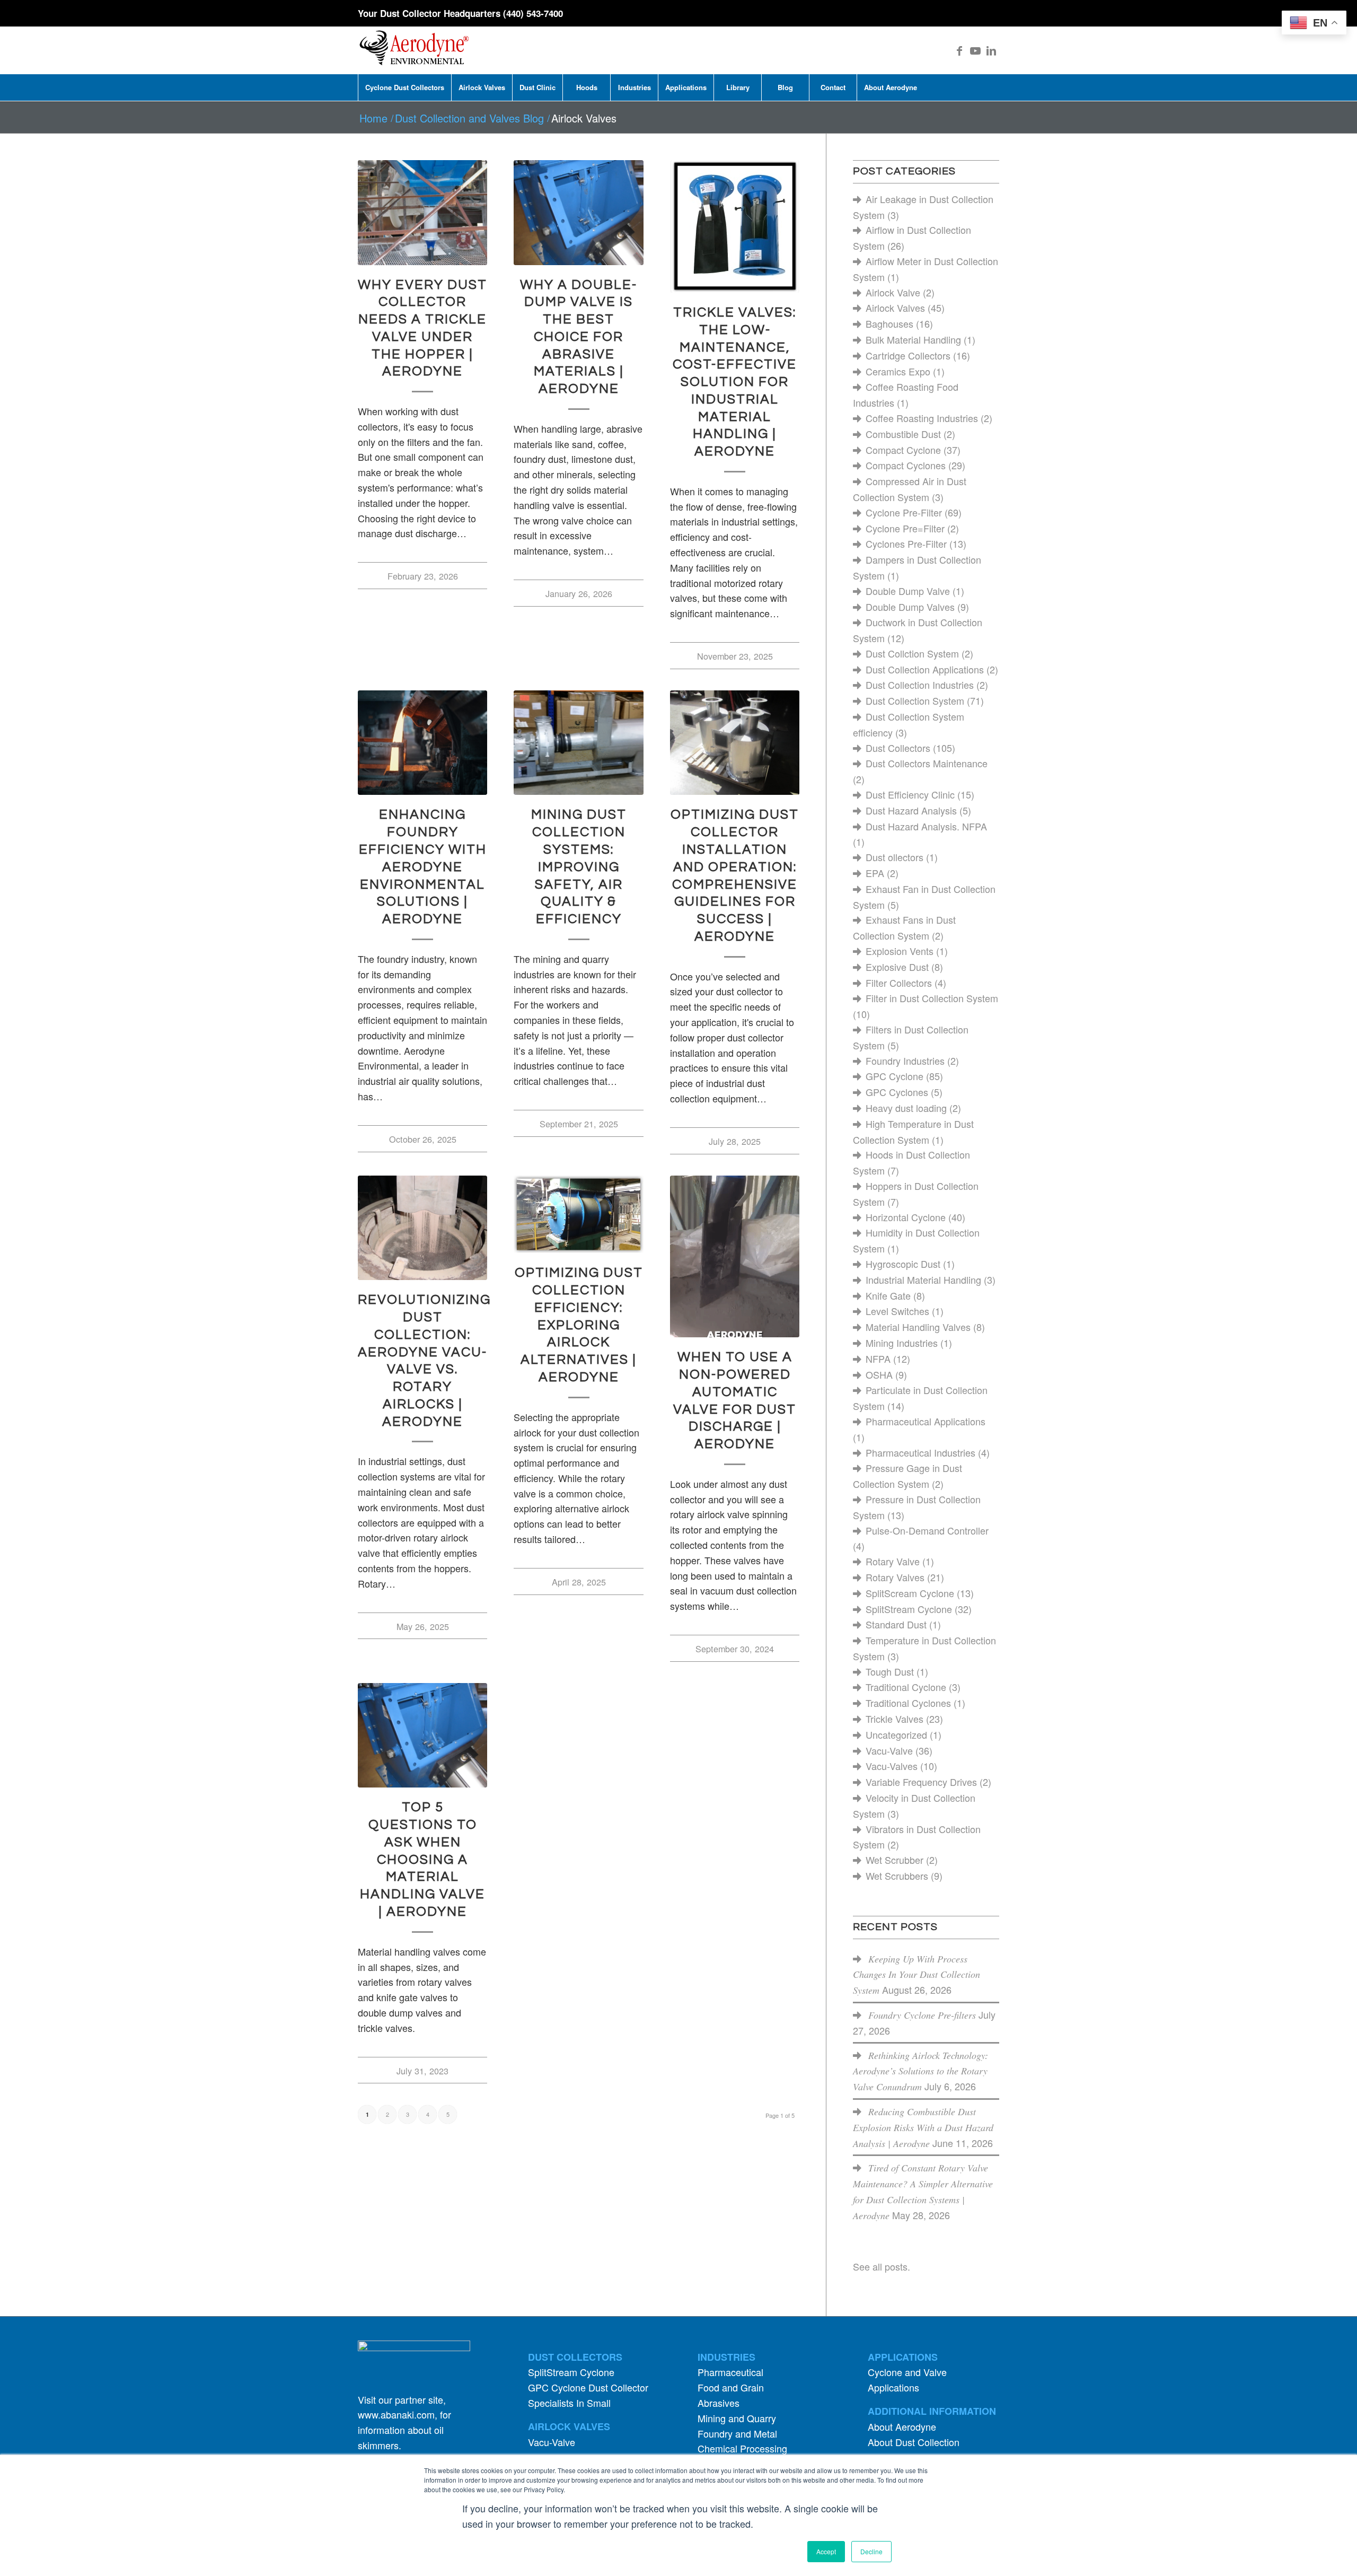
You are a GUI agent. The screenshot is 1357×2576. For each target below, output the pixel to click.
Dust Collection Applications (925, 669)
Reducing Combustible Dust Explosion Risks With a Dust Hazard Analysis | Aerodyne (923, 2127)
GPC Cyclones (897, 1092)
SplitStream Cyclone (909, 1609)
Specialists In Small (569, 2403)
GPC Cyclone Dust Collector (588, 2387)
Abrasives (719, 2403)
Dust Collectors (898, 748)
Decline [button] (871, 2551)
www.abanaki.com (396, 2414)
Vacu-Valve (889, 1750)
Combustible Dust (903, 434)
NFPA (878, 1359)
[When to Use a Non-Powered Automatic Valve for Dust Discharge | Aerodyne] (735, 1257)
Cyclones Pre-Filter (906, 544)
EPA (875, 873)
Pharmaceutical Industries (920, 1452)
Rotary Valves (895, 1577)
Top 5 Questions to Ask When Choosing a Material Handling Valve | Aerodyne (422, 1859)
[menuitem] (404, 87)
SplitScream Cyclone (910, 1593)
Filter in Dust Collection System (932, 998)
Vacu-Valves (892, 1766)
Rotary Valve (893, 1561)
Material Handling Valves (918, 1327)
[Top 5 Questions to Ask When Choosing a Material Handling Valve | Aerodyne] (422, 1736)
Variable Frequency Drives (921, 1782)
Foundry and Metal (737, 2433)
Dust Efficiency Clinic (910, 794)
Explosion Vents (900, 951)
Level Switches (897, 1311)
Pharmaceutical (730, 2372)
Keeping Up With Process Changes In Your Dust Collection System (917, 1975)
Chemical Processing (742, 2448)
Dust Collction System (912, 653)
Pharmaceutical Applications (926, 1421)
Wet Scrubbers (897, 1876)
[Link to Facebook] (959, 50)
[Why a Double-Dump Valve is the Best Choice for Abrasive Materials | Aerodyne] (578, 213)
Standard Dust (896, 1624)
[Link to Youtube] (975, 50)
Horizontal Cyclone (906, 1217)
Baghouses (889, 323)
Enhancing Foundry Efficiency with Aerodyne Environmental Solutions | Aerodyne (423, 867)
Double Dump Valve (908, 591)
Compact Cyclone (903, 450)
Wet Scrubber (895, 1860)
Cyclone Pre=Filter (905, 528)
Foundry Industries (905, 1061)
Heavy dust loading (906, 1108)
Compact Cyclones (906, 465)
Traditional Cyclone (906, 1687)
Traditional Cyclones (908, 1703)
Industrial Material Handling (923, 1280)
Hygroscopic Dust (903, 1264)
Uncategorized (896, 1734)
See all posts (880, 2266)
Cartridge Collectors (908, 355)
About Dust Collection (914, 2442)
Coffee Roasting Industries (922, 418)
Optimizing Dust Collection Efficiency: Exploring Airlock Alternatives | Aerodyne (579, 1325)
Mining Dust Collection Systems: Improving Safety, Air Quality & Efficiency (579, 867)
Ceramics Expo (898, 371)
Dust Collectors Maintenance (927, 763)
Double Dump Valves (910, 607)
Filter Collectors (899, 983)
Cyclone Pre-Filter (904, 512)
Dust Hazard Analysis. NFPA (926, 826)
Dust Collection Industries (920, 685)
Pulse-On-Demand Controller (927, 1530)
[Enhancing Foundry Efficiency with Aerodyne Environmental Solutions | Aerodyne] (422, 743)
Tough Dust (890, 1671)
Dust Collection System (915, 700)
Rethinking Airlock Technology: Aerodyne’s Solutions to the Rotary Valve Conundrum (920, 2071)
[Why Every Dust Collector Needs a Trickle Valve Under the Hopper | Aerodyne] (422, 213)
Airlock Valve (893, 292)
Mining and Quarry (737, 2418)
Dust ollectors (895, 857)
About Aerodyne (902, 2426)
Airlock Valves (895, 308)
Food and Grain (731, 2387)
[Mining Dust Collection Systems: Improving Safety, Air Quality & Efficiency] (578, 743)
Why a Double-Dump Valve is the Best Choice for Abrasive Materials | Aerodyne (579, 337)
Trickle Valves (895, 1719)
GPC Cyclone (895, 1076)
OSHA (879, 1374)
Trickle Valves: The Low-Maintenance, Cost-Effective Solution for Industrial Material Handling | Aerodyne (735, 382)
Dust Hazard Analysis (911, 810)
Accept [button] (826, 2551)
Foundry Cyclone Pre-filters (922, 2015)
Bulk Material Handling (913, 339)
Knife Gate (888, 1295)
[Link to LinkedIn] (991, 50)
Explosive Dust (897, 967)
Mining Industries (902, 1343)
